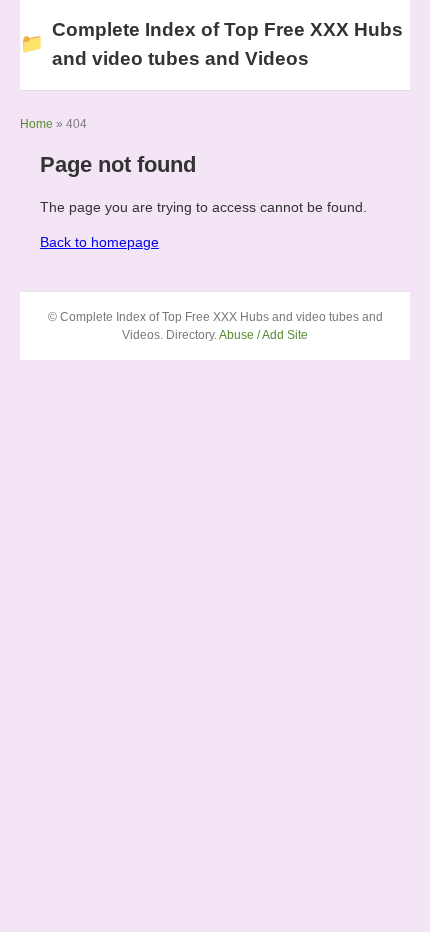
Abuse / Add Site (263, 335)
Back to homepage (99, 242)
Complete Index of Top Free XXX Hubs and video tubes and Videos (211, 44)
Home (36, 124)
